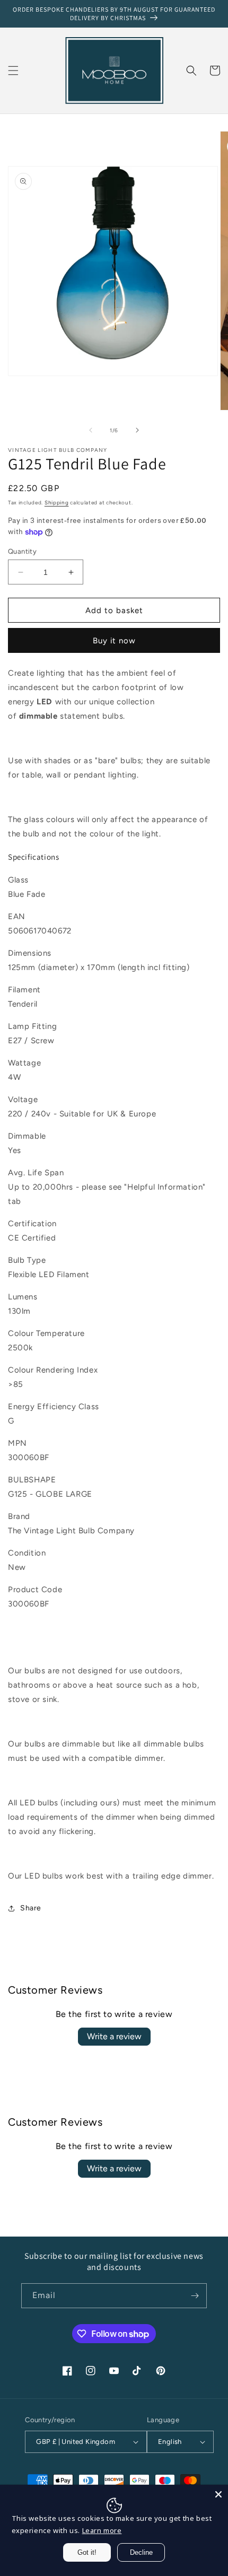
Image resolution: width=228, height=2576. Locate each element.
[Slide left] (91, 430)
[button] (13, 71)
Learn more (102, 2530)
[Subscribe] (195, 2296)
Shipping (57, 503)
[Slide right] (137, 430)
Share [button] (31, 1908)
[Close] (218, 2494)
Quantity (22, 551)
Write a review (114, 2036)
